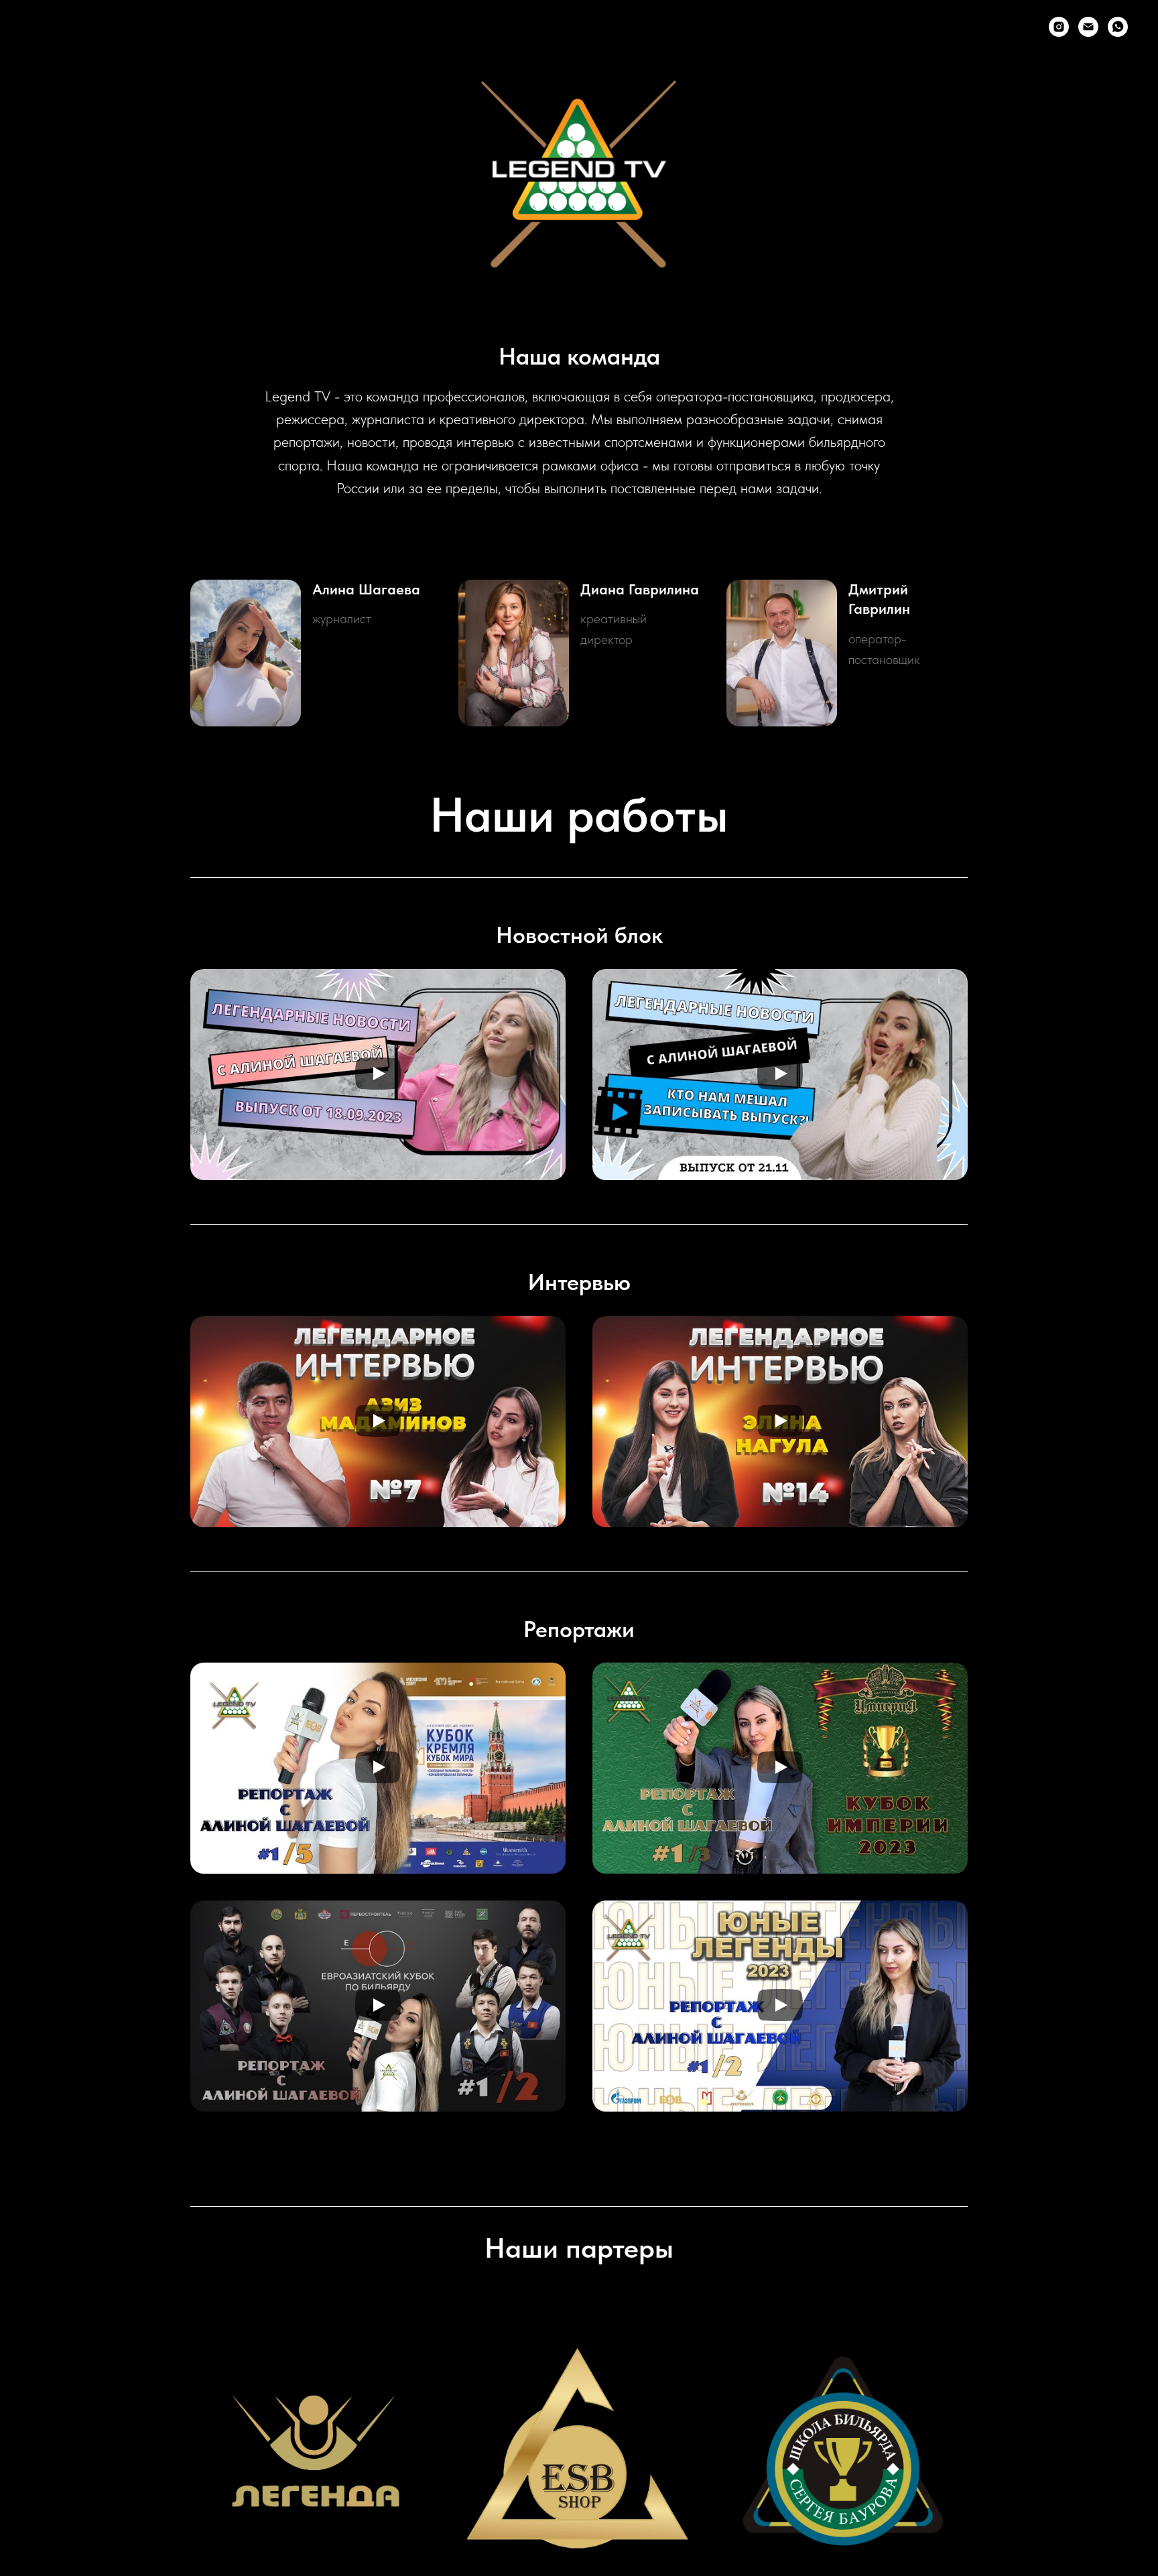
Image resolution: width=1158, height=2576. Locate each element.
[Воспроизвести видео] (378, 1075)
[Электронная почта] (1088, 27)
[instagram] (1059, 27)
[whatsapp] (1118, 27)
